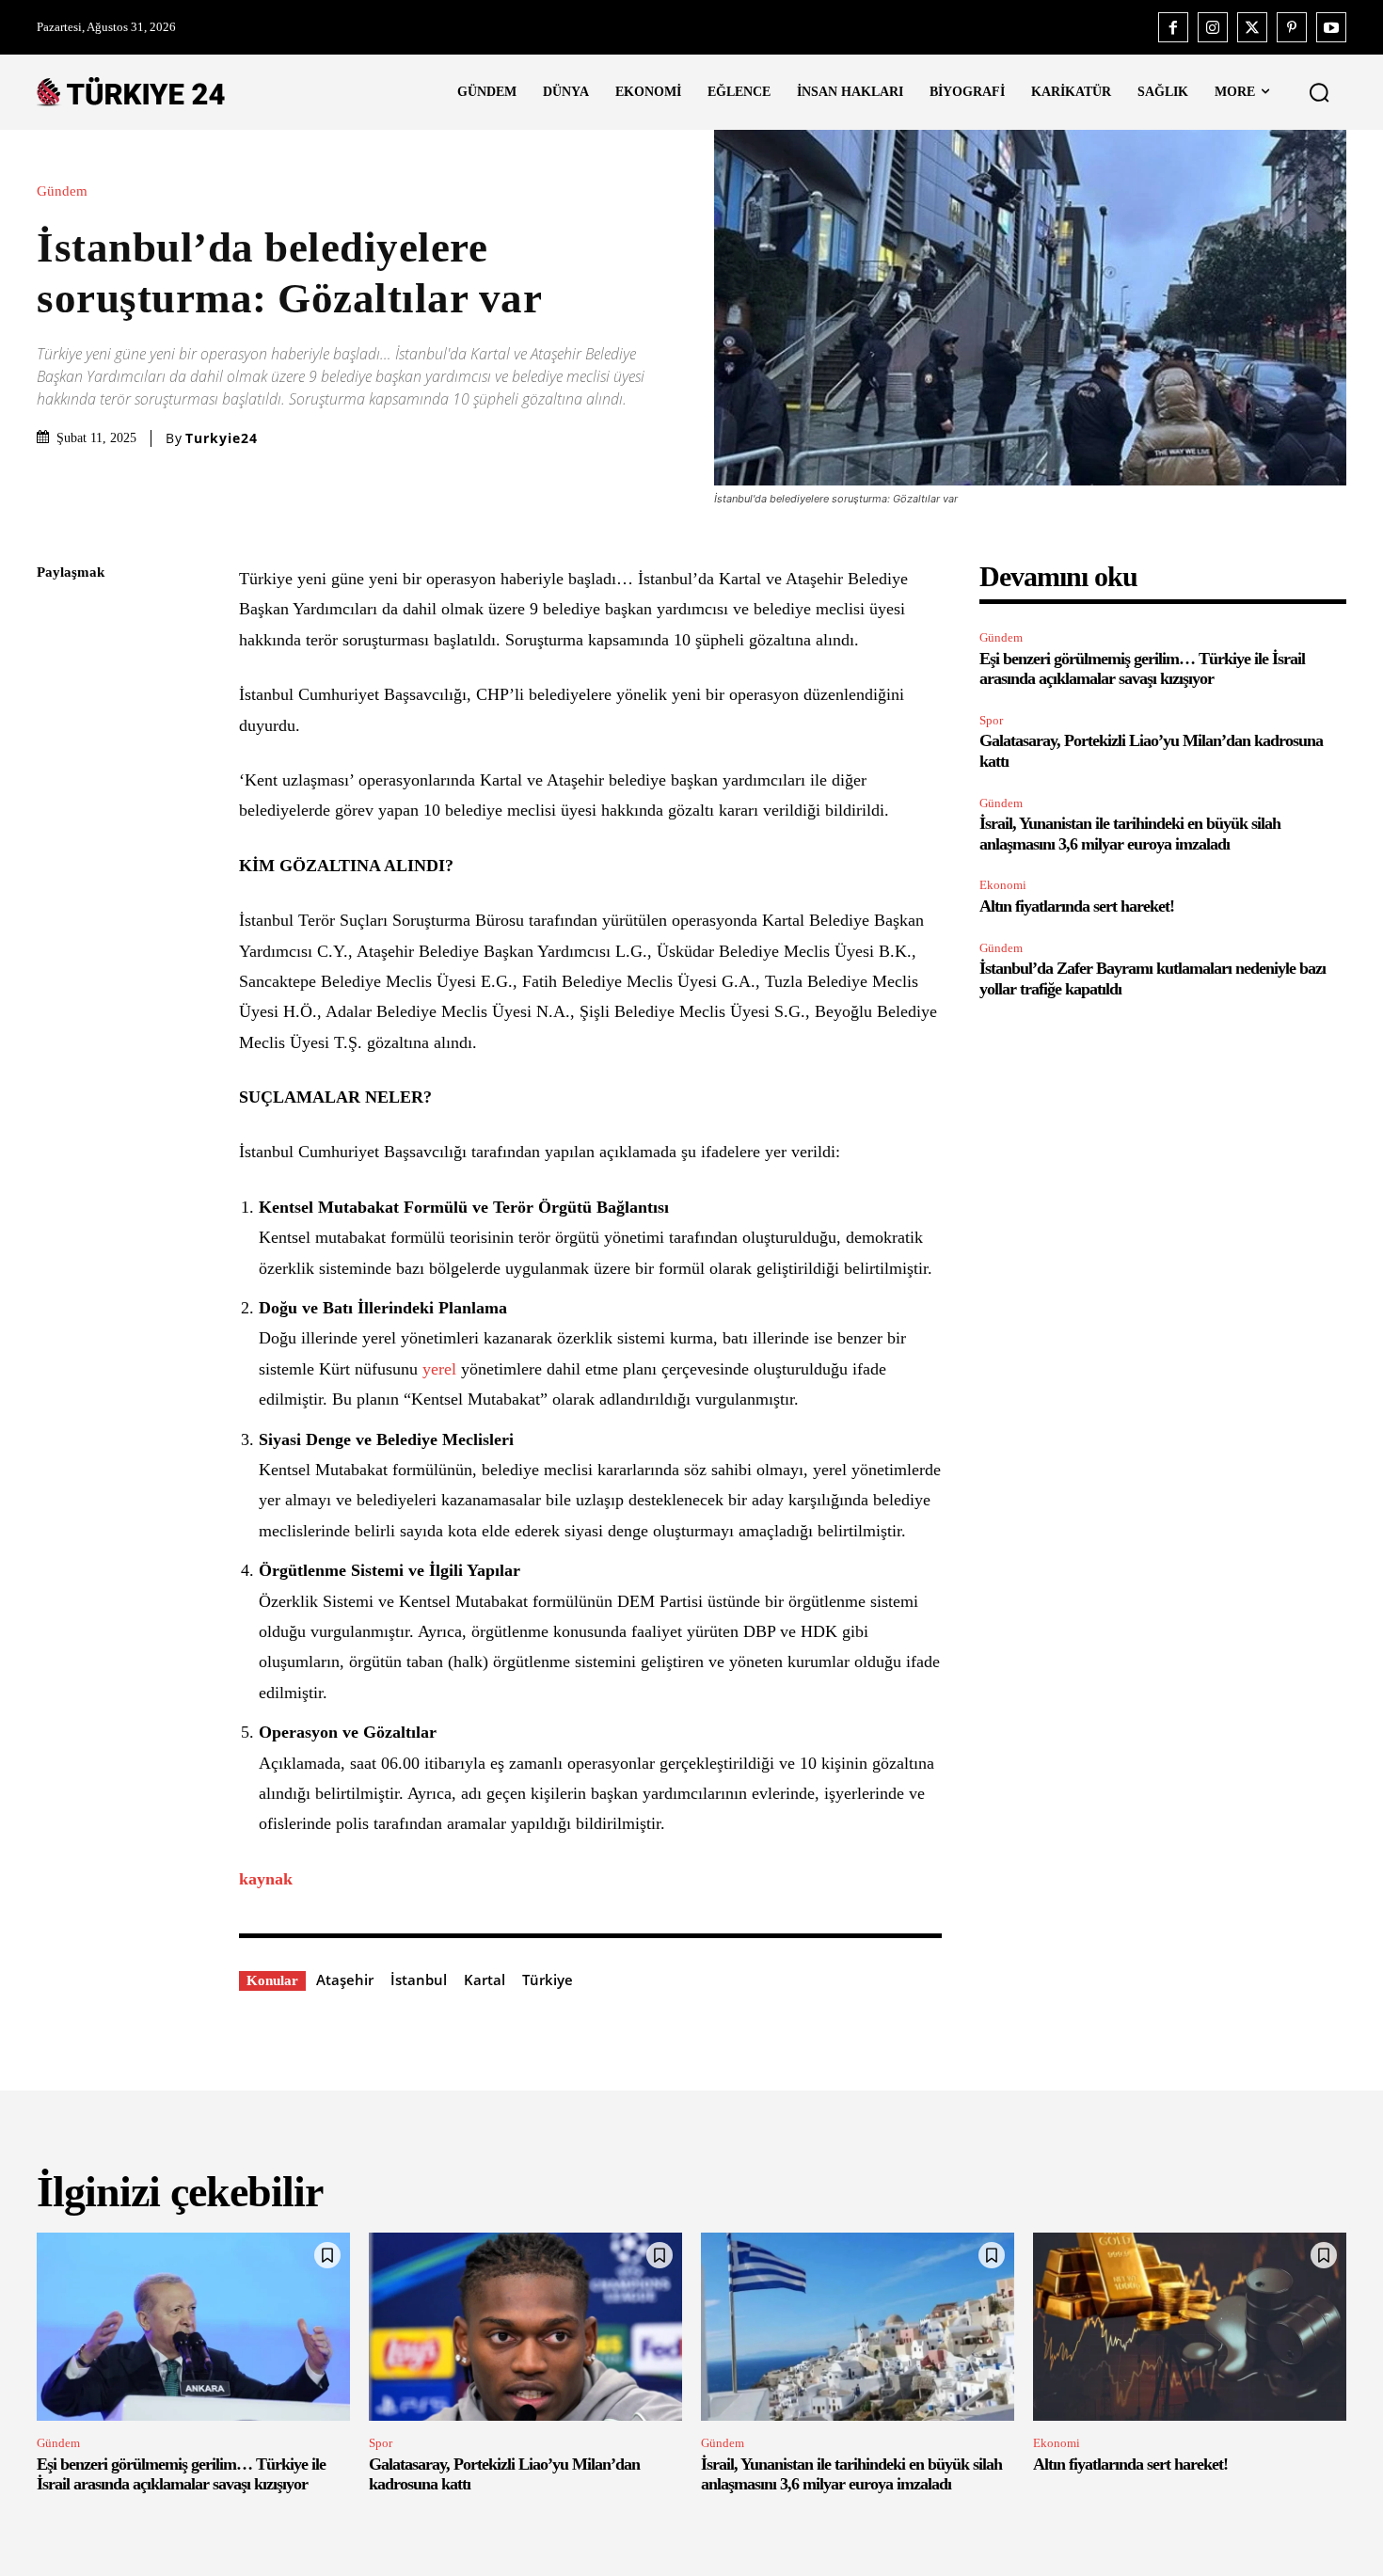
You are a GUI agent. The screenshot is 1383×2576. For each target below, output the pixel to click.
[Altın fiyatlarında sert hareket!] (1190, 2327)
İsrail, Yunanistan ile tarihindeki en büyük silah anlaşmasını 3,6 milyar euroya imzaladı (851, 2474)
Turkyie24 (222, 438)
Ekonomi (1003, 885)
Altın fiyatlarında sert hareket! (1077, 906)
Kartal (485, 1980)
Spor (991, 720)
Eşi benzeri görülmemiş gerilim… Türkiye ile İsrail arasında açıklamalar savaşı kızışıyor (1142, 669)
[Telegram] (56, 839)
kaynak (266, 1879)
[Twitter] (1252, 27)
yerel (442, 1369)
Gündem (62, 191)
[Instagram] (1213, 27)
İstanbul (419, 1980)
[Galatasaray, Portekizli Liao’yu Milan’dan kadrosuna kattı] (525, 2327)
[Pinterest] (1292, 27)
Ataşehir (345, 1980)
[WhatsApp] (56, 751)
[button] (1319, 92)
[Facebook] (1173, 27)
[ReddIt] (56, 795)
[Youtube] (1331, 27)
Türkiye (548, 1980)
